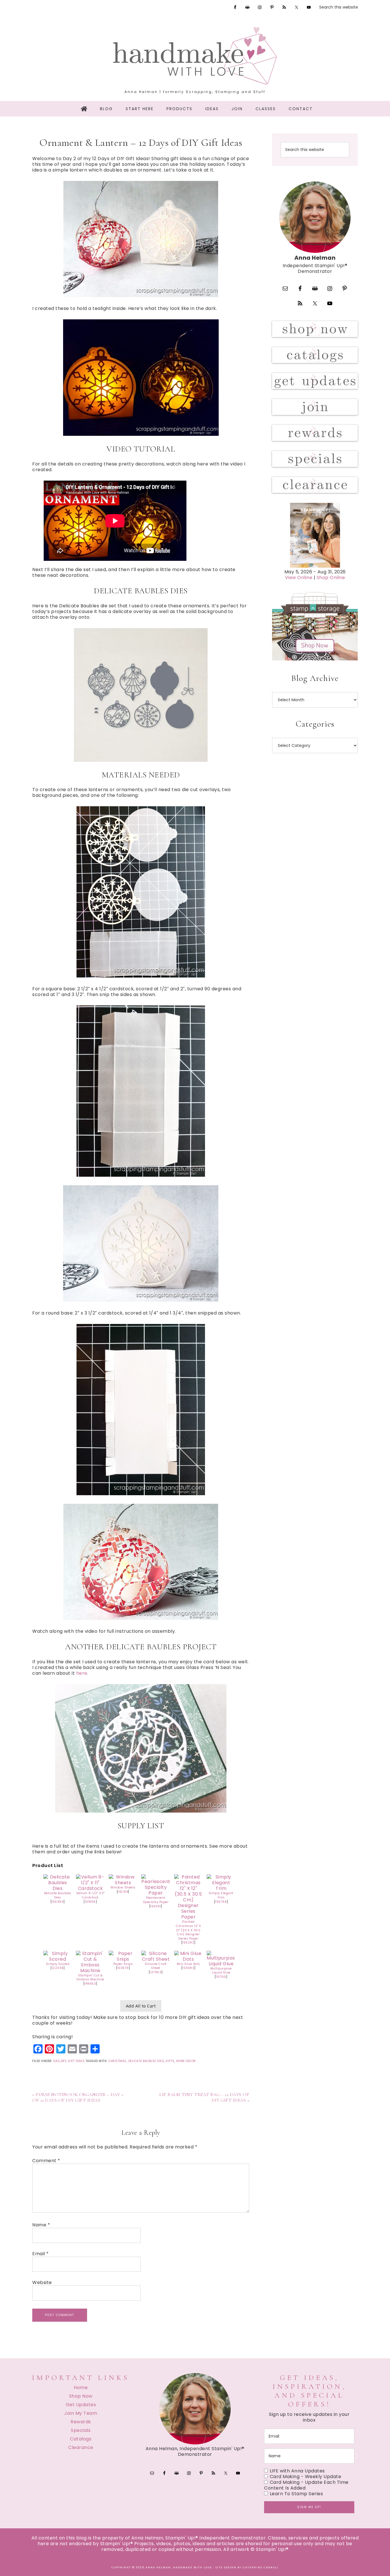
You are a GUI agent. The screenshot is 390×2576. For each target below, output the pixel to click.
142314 (123, 1892)
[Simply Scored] (58, 1959)
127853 (156, 1972)
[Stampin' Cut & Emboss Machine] (90, 1971)
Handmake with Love (195, 56)
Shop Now (81, 2396)
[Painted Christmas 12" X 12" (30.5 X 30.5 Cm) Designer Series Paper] (188, 1917)
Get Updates (81, 2405)
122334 (58, 1968)
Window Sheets (123, 1887)
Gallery (60, 2061)
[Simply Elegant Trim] (221, 1888)
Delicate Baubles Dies (58, 1895)
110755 (221, 1977)
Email (41, 2254)
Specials (81, 2430)
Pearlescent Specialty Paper (156, 1900)
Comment (46, 2161)
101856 (90, 1902)
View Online (299, 578)
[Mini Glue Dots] (188, 1959)
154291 (156, 1906)
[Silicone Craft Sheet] (156, 1959)
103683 (188, 1968)
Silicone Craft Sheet (156, 1966)
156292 (188, 1943)
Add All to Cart (141, 2006)
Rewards (81, 2422)
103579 (123, 1968)
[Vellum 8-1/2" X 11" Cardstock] (90, 1888)
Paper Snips (123, 1964)
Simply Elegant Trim (221, 1895)
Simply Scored (58, 1964)
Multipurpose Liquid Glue (221, 1971)
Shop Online (331, 578)
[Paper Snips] (123, 1959)
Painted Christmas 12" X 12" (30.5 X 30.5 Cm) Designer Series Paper (188, 1930)
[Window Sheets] (123, 1883)
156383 (58, 1902)
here (82, 1673)
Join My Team (81, 2413)
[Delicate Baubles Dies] (58, 1888)
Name (41, 2225)
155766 (221, 1902)
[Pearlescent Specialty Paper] (156, 1893)
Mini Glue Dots (188, 1964)
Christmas (117, 2061)
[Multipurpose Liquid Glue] (221, 1964)
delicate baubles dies (146, 2061)
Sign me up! (309, 2507)
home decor (186, 2061)
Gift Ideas (76, 2061)
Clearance (81, 2447)
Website (42, 2283)
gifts (170, 2061)
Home (81, 2387)
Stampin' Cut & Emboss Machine (90, 1978)
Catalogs (81, 2439)
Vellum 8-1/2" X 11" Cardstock (91, 1895)
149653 (90, 1984)
